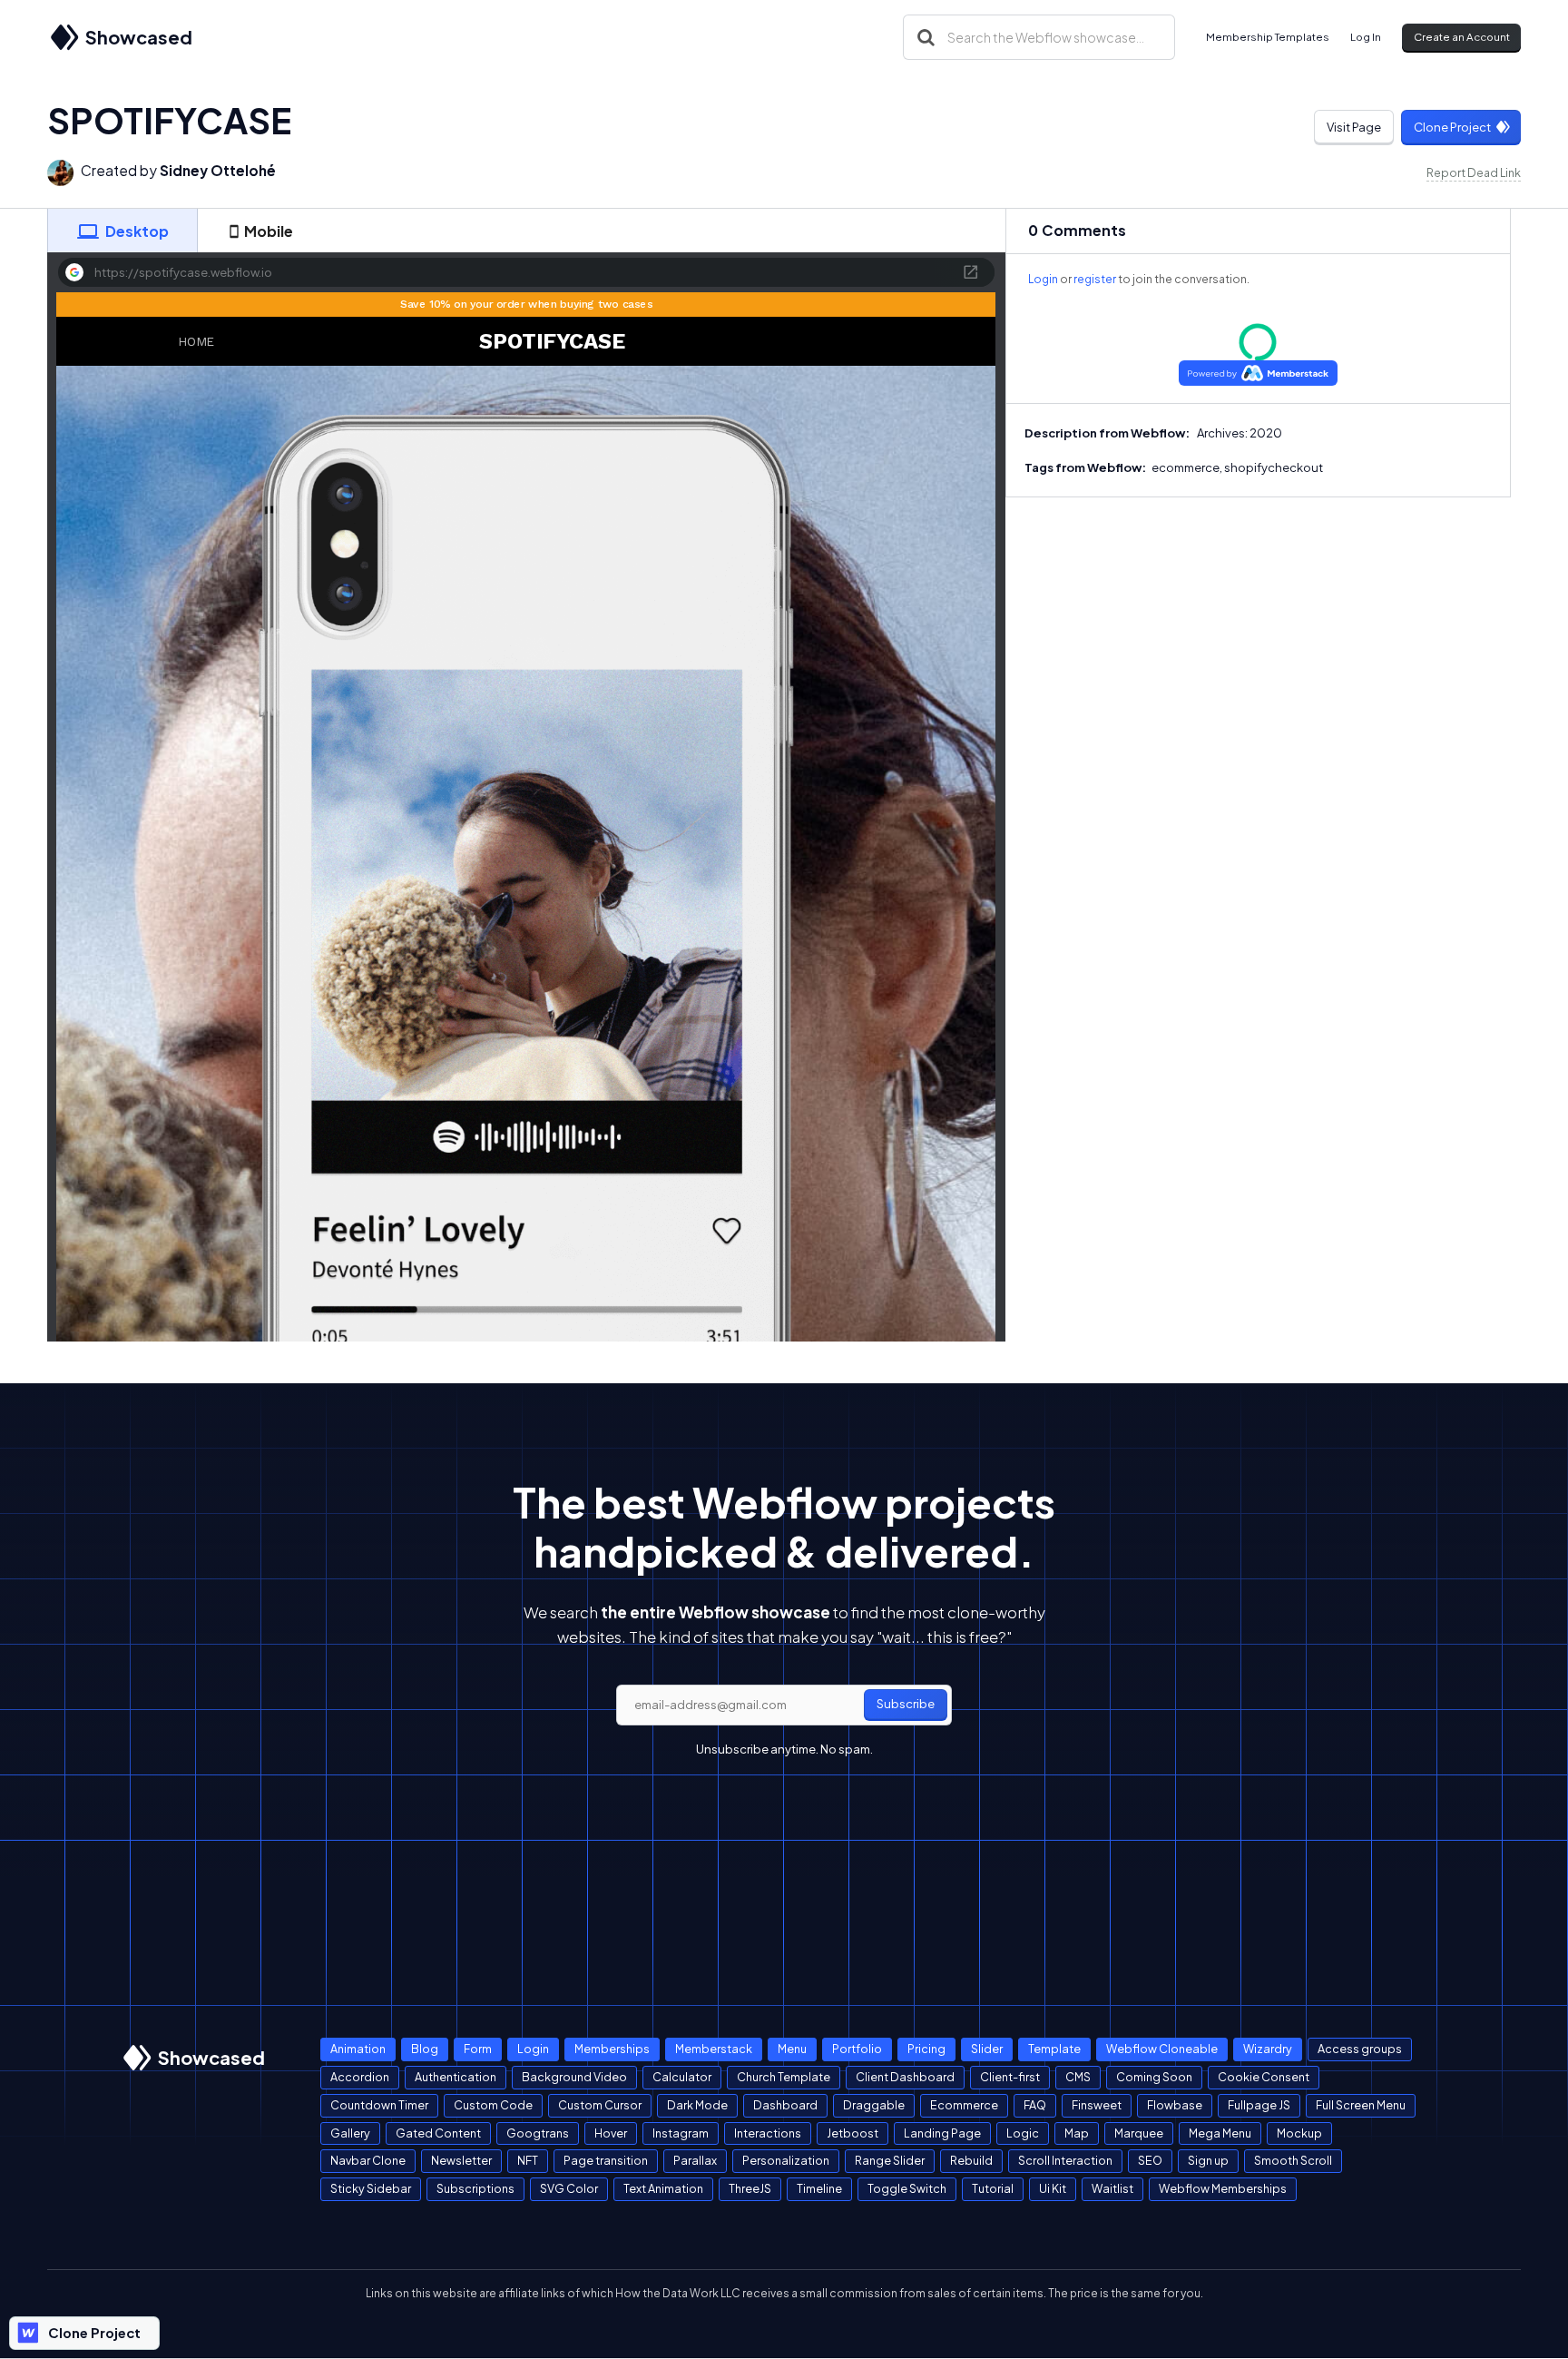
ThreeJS (750, 2188)
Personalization (786, 2160)
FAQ (1035, 2105)
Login (1043, 279)
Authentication (456, 2077)
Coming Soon (1154, 2077)
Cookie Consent (1264, 2077)
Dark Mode (697, 2105)
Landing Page (942, 2133)
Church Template (784, 2077)
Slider (987, 2049)
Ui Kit (1053, 2188)
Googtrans (538, 2133)
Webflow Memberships (1223, 2188)
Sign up (1208, 2160)
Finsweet (1097, 2105)
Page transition (606, 2160)
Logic (1023, 2133)
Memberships (612, 2049)
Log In (1366, 37)
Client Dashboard (905, 2077)
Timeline (819, 2188)
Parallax (695, 2160)
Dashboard (785, 2105)
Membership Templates (1268, 37)
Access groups (1360, 2049)
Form (478, 2049)
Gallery (350, 2133)
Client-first (1010, 2077)
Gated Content (438, 2133)
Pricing (926, 2049)
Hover (611, 2133)
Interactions (768, 2133)
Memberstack (714, 2049)
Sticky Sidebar (371, 2188)
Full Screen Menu (1361, 2105)
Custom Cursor (600, 2105)
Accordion (360, 2077)
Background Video (574, 2077)
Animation (358, 2049)
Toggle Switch (907, 2188)
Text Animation (663, 2188)
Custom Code (493, 2105)
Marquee (1139, 2133)
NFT (528, 2160)
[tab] (122, 231)
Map (1077, 2133)
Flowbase (1175, 2105)
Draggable (874, 2105)
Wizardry (1268, 2049)
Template (1054, 2049)
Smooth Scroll (1293, 2160)
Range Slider (890, 2160)
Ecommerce (964, 2105)
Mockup (1299, 2133)
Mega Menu (1220, 2133)
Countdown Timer (379, 2105)
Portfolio (857, 2049)
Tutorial (993, 2188)
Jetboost (853, 2133)
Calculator (682, 2077)
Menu (792, 2049)
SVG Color (569, 2188)
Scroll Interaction (1065, 2160)
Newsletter (461, 2160)
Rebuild (971, 2160)
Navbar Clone (368, 2160)
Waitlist (1112, 2188)
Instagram (681, 2133)
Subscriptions (475, 2188)
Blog (425, 2049)
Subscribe (906, 1704)
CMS (1078, 2077)
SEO (1150, 2160)
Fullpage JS (1259, 2105)
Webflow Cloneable (1162, 2049)
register (1095, 279)
